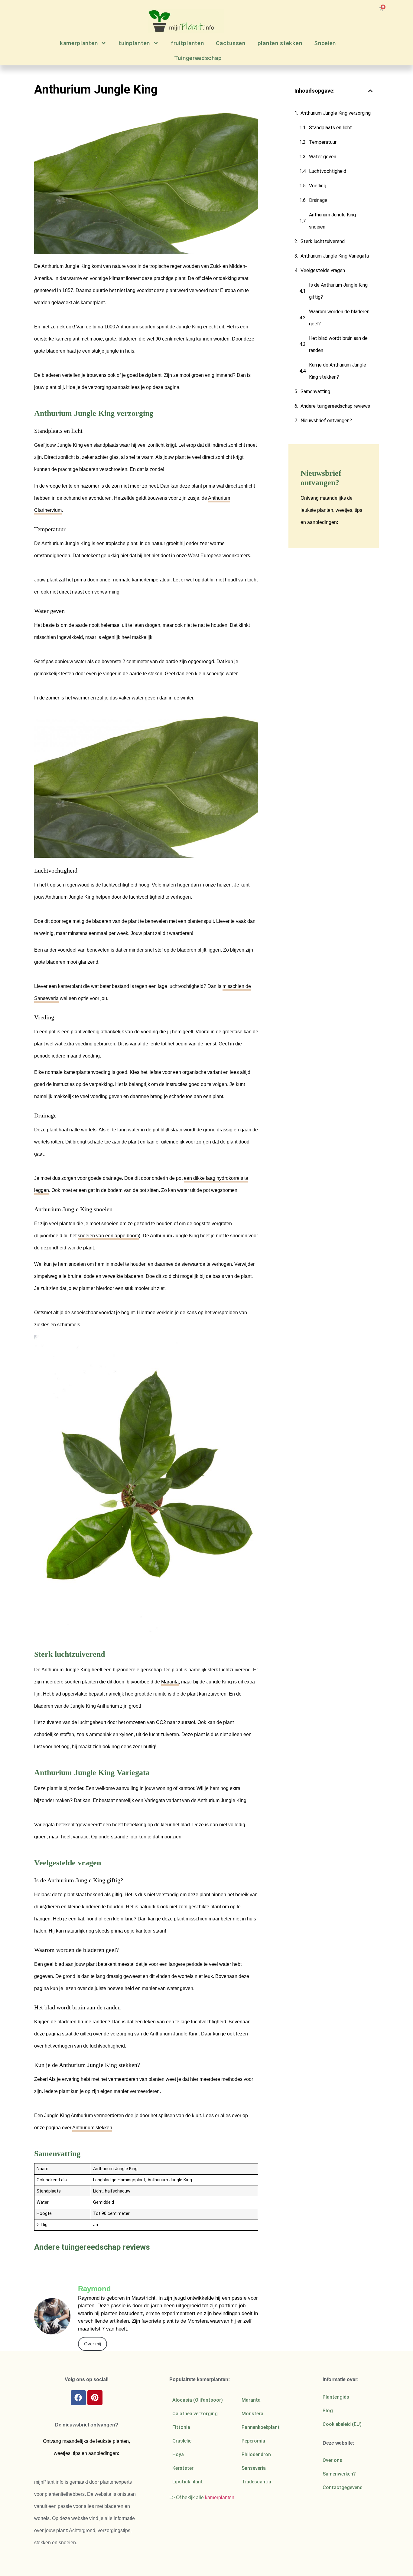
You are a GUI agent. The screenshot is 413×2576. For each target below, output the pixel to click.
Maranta (170, 1682)
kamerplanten (79, 43)
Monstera (252, 2414)
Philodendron (256, 2454)
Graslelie (182, 2441)
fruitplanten (187, 43)
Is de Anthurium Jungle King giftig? (338, 291)
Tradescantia (256, 2482)
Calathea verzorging (195, 2414)
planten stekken (280, 43)
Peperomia (253, 2441)
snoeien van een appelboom (108, 1236)
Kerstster (183, 2468)
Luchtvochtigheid (328, 171)
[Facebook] (78, 2398)
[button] (370, 91)
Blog (328, 2411)
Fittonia (181, 2427)
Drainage (318, 200)
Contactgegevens (343, 2487)
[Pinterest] (95, 2398)
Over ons (332, 2460)
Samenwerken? (339, 2474)
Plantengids (336, 2397)
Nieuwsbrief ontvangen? (326, 421)
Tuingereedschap (198, 58)
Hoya (178, 2454)
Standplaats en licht (330, 128)
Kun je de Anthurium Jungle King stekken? (338, 371)
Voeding (318, 186)
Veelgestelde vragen (323, 270)
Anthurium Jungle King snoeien (332, 221)
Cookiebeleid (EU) (342, 2424)
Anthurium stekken (92, 2128)
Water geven (323, 157)
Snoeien (325, 43)
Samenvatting (315, 391)
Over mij (93, 2344)
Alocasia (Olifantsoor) (198, 2400)
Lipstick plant (188, 2482)
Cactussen (231, 43)
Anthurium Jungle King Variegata (335, 256)
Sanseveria (254, 2468)
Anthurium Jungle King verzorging (336, 113)
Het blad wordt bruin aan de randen (338, 344)
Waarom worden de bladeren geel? (339, 318)
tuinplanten (134, 43)
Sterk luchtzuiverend (323, 241)
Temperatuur (323, 142)
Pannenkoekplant (261, 2427)
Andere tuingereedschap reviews (335, 406)
